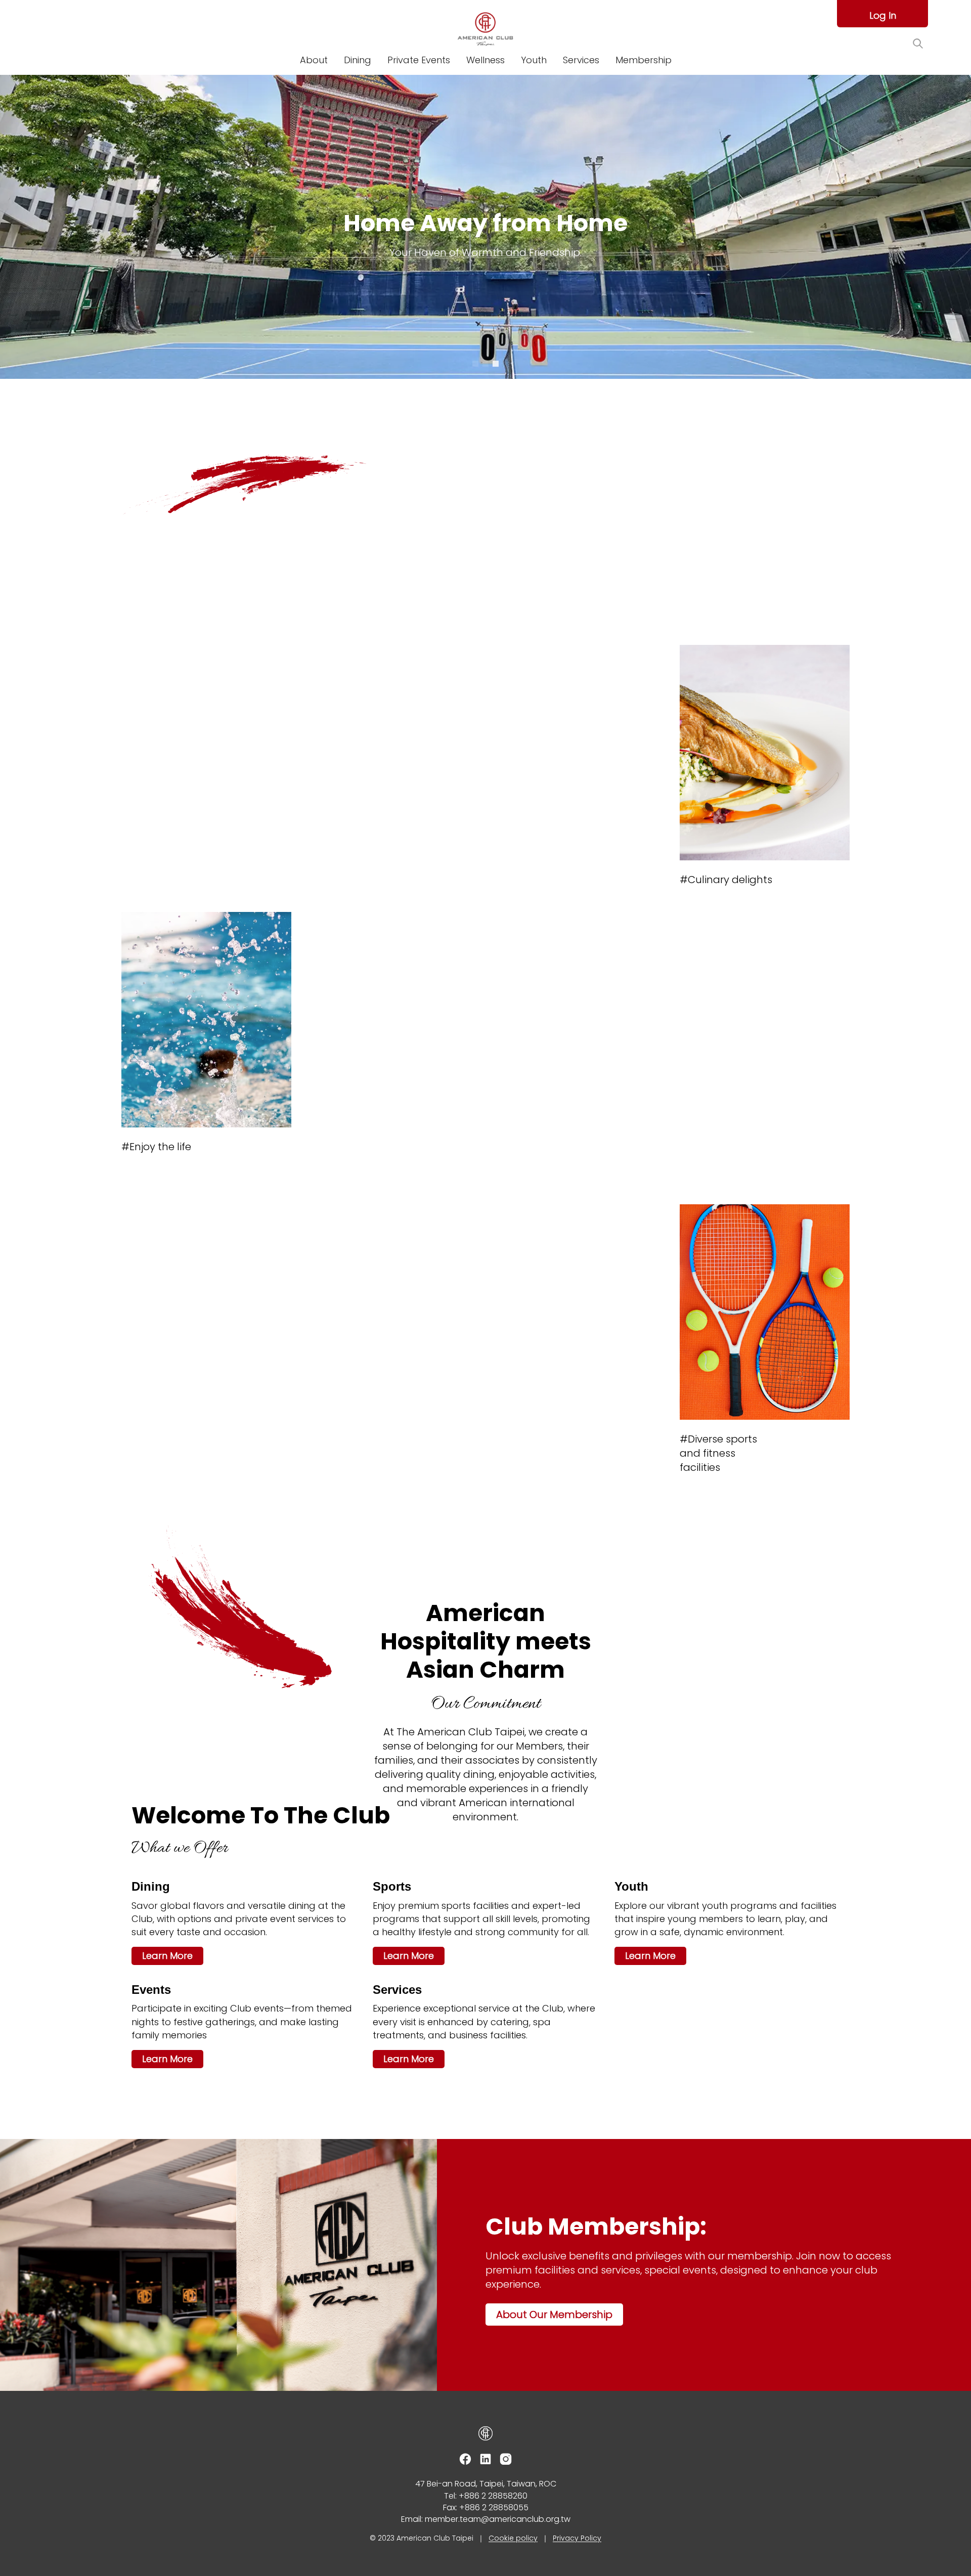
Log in (883, 15)
